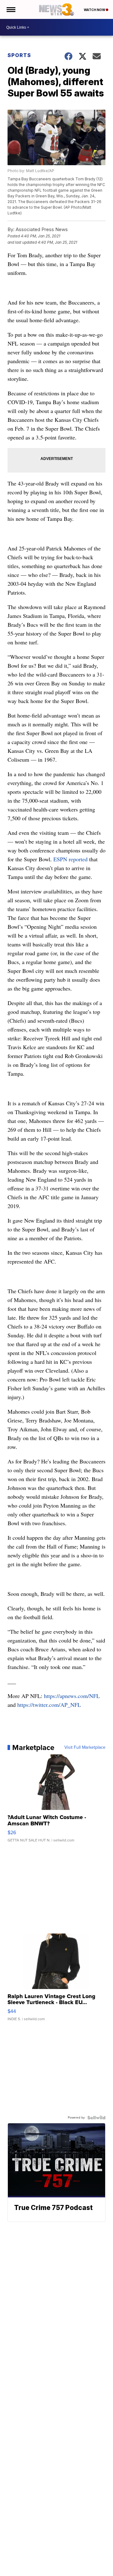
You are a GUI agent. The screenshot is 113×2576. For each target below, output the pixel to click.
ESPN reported (70, 859)
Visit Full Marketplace (85, 1747)
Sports (19, 55)
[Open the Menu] (11, 9)
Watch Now (95, 10)
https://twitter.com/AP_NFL (49, 1705)
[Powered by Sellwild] (96, 2118)
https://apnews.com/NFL (72, 1696)
